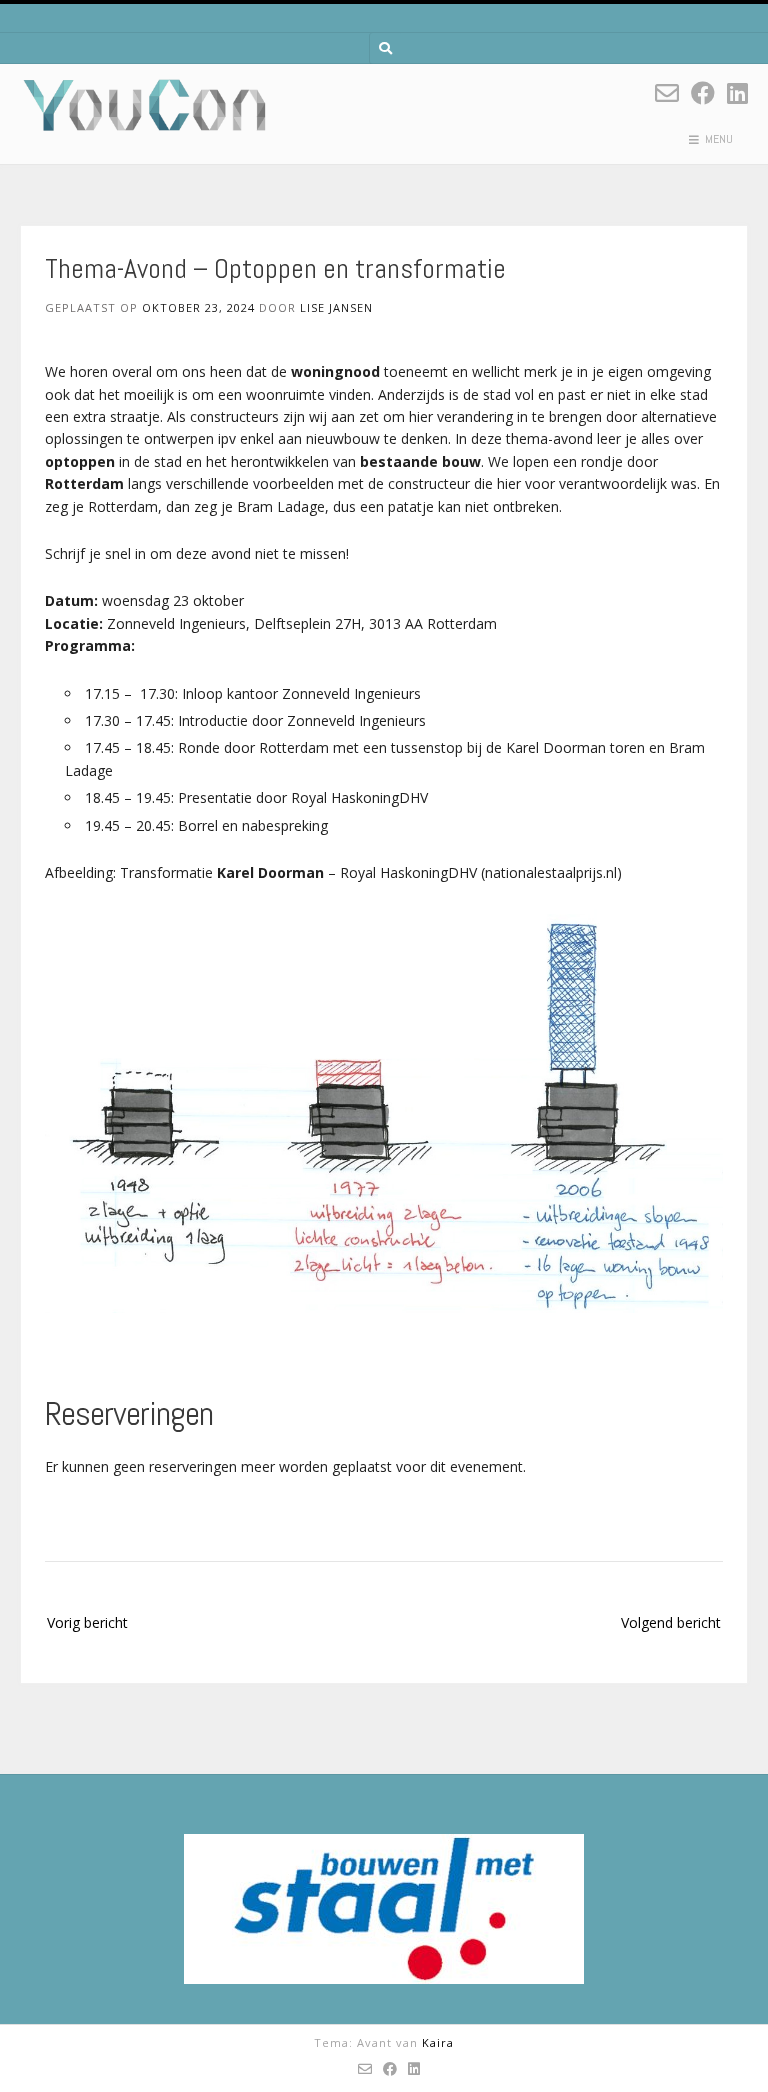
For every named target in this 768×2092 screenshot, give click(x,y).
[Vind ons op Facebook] (703, 92)
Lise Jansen (336, 307)
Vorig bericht (87, 1622)
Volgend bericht (671, 1622)
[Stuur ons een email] (667, 92)
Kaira (438, 2042)
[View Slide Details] (384, 1909)
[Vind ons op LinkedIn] (737, 92)
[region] (384, 1909)
